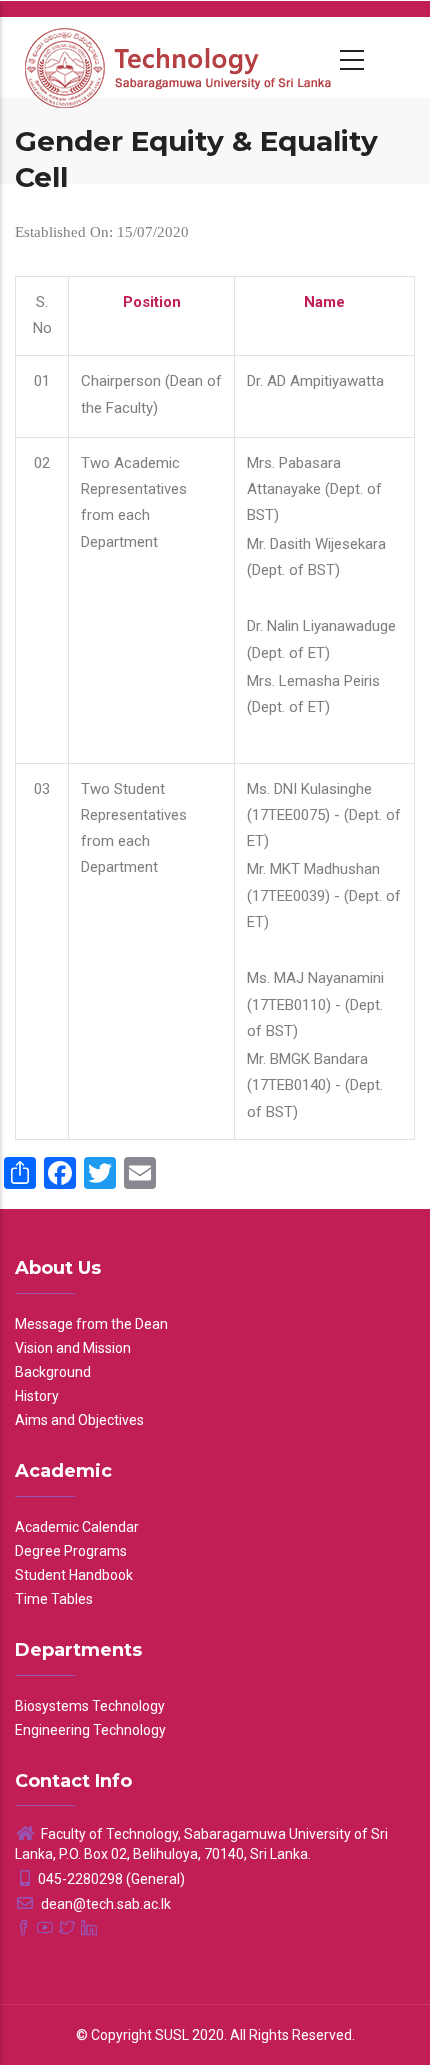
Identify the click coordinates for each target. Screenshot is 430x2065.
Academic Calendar (77, 1527)
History (37, 1396)
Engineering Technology (90, 1730)
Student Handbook (74, 1575)
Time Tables (54, 1599)
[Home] (180, 57)
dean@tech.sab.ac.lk (104, 1904)
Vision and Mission (73, 1348)
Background (53, 1372)
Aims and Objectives (79, 1420)
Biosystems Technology (90, 1706)
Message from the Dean (91, 1324)
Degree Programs (71, 1551)
